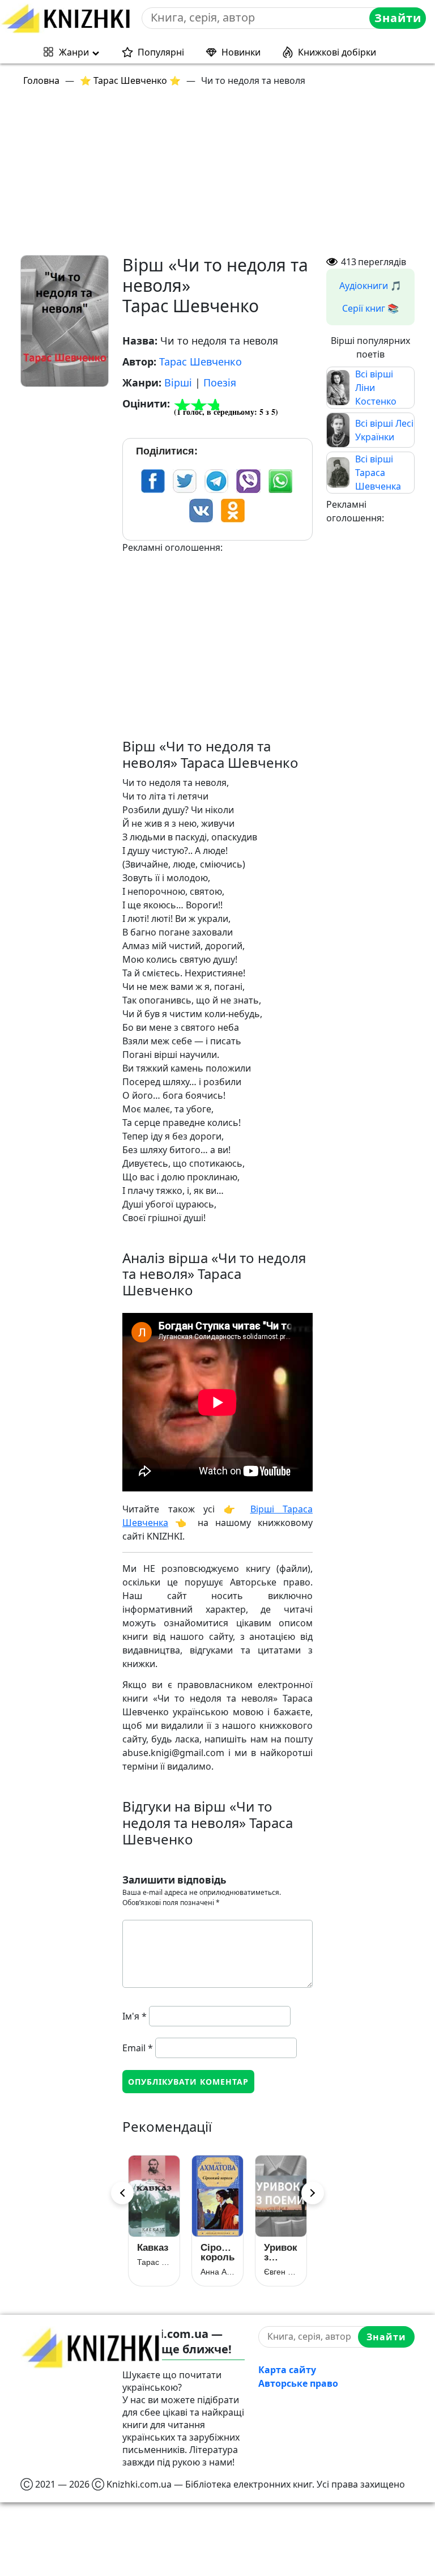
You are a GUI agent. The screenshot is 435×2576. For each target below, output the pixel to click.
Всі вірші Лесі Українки (384, 430)
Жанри (74, 52)
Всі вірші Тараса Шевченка (378, 473)
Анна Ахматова (217, 2272)
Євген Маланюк (281, 2272)
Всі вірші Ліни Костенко (376, 388)
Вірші (178, 382)
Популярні (161, 52)
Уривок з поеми (281, 2252)
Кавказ (153, 2248)
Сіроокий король (217, 2252)
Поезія (220, 382)
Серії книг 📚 (370, 308)
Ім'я (135, 2016)
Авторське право (298, 2383)
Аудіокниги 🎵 (370, 286)
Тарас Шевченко (201, 362)
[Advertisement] (224, 176)
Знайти (398, 18)
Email (138, 2048)
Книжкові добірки (337, 52)
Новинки (241, 52)
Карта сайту (287, 2370)
